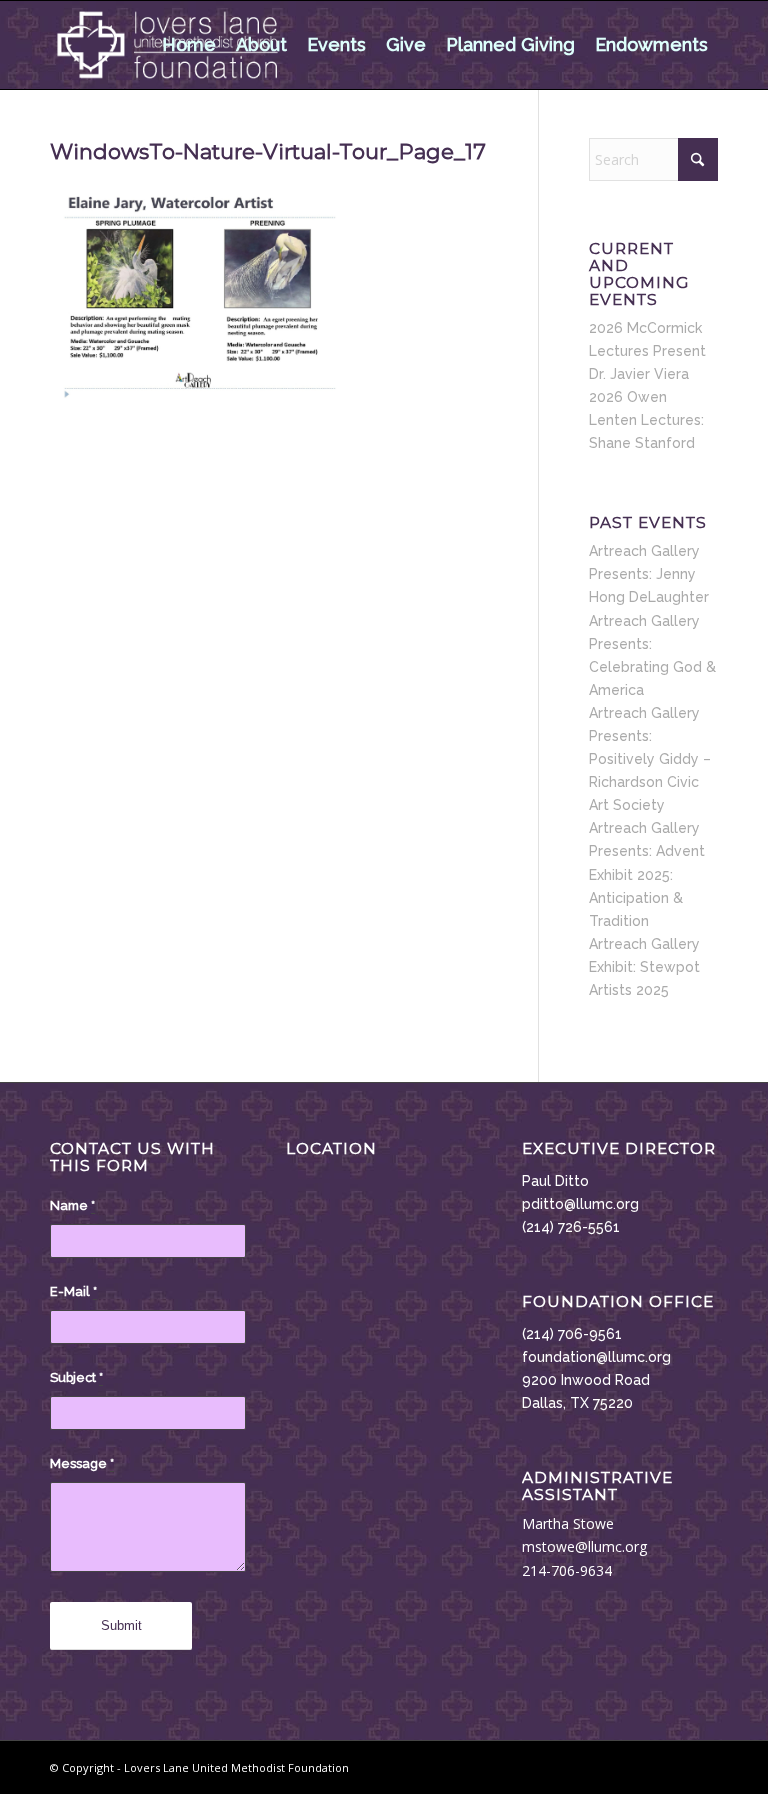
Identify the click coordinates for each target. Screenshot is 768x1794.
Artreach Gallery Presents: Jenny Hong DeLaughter (649, 574)
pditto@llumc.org (580, 1204)
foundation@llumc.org (596, 1357)
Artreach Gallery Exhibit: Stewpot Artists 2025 (644, 967)
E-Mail (73, 1291)
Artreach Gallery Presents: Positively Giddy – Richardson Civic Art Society (650, 759)
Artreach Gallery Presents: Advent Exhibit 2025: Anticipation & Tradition (647, 874)
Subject (76, 1377)
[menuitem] (189, 45)
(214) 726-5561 (571, 1227)
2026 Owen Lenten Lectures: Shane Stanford (646, 420)
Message (82, 1463)
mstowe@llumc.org (584, 1546)
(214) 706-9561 (572, 1334)
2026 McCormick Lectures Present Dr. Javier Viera (647, 351)
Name (72, 1205)
